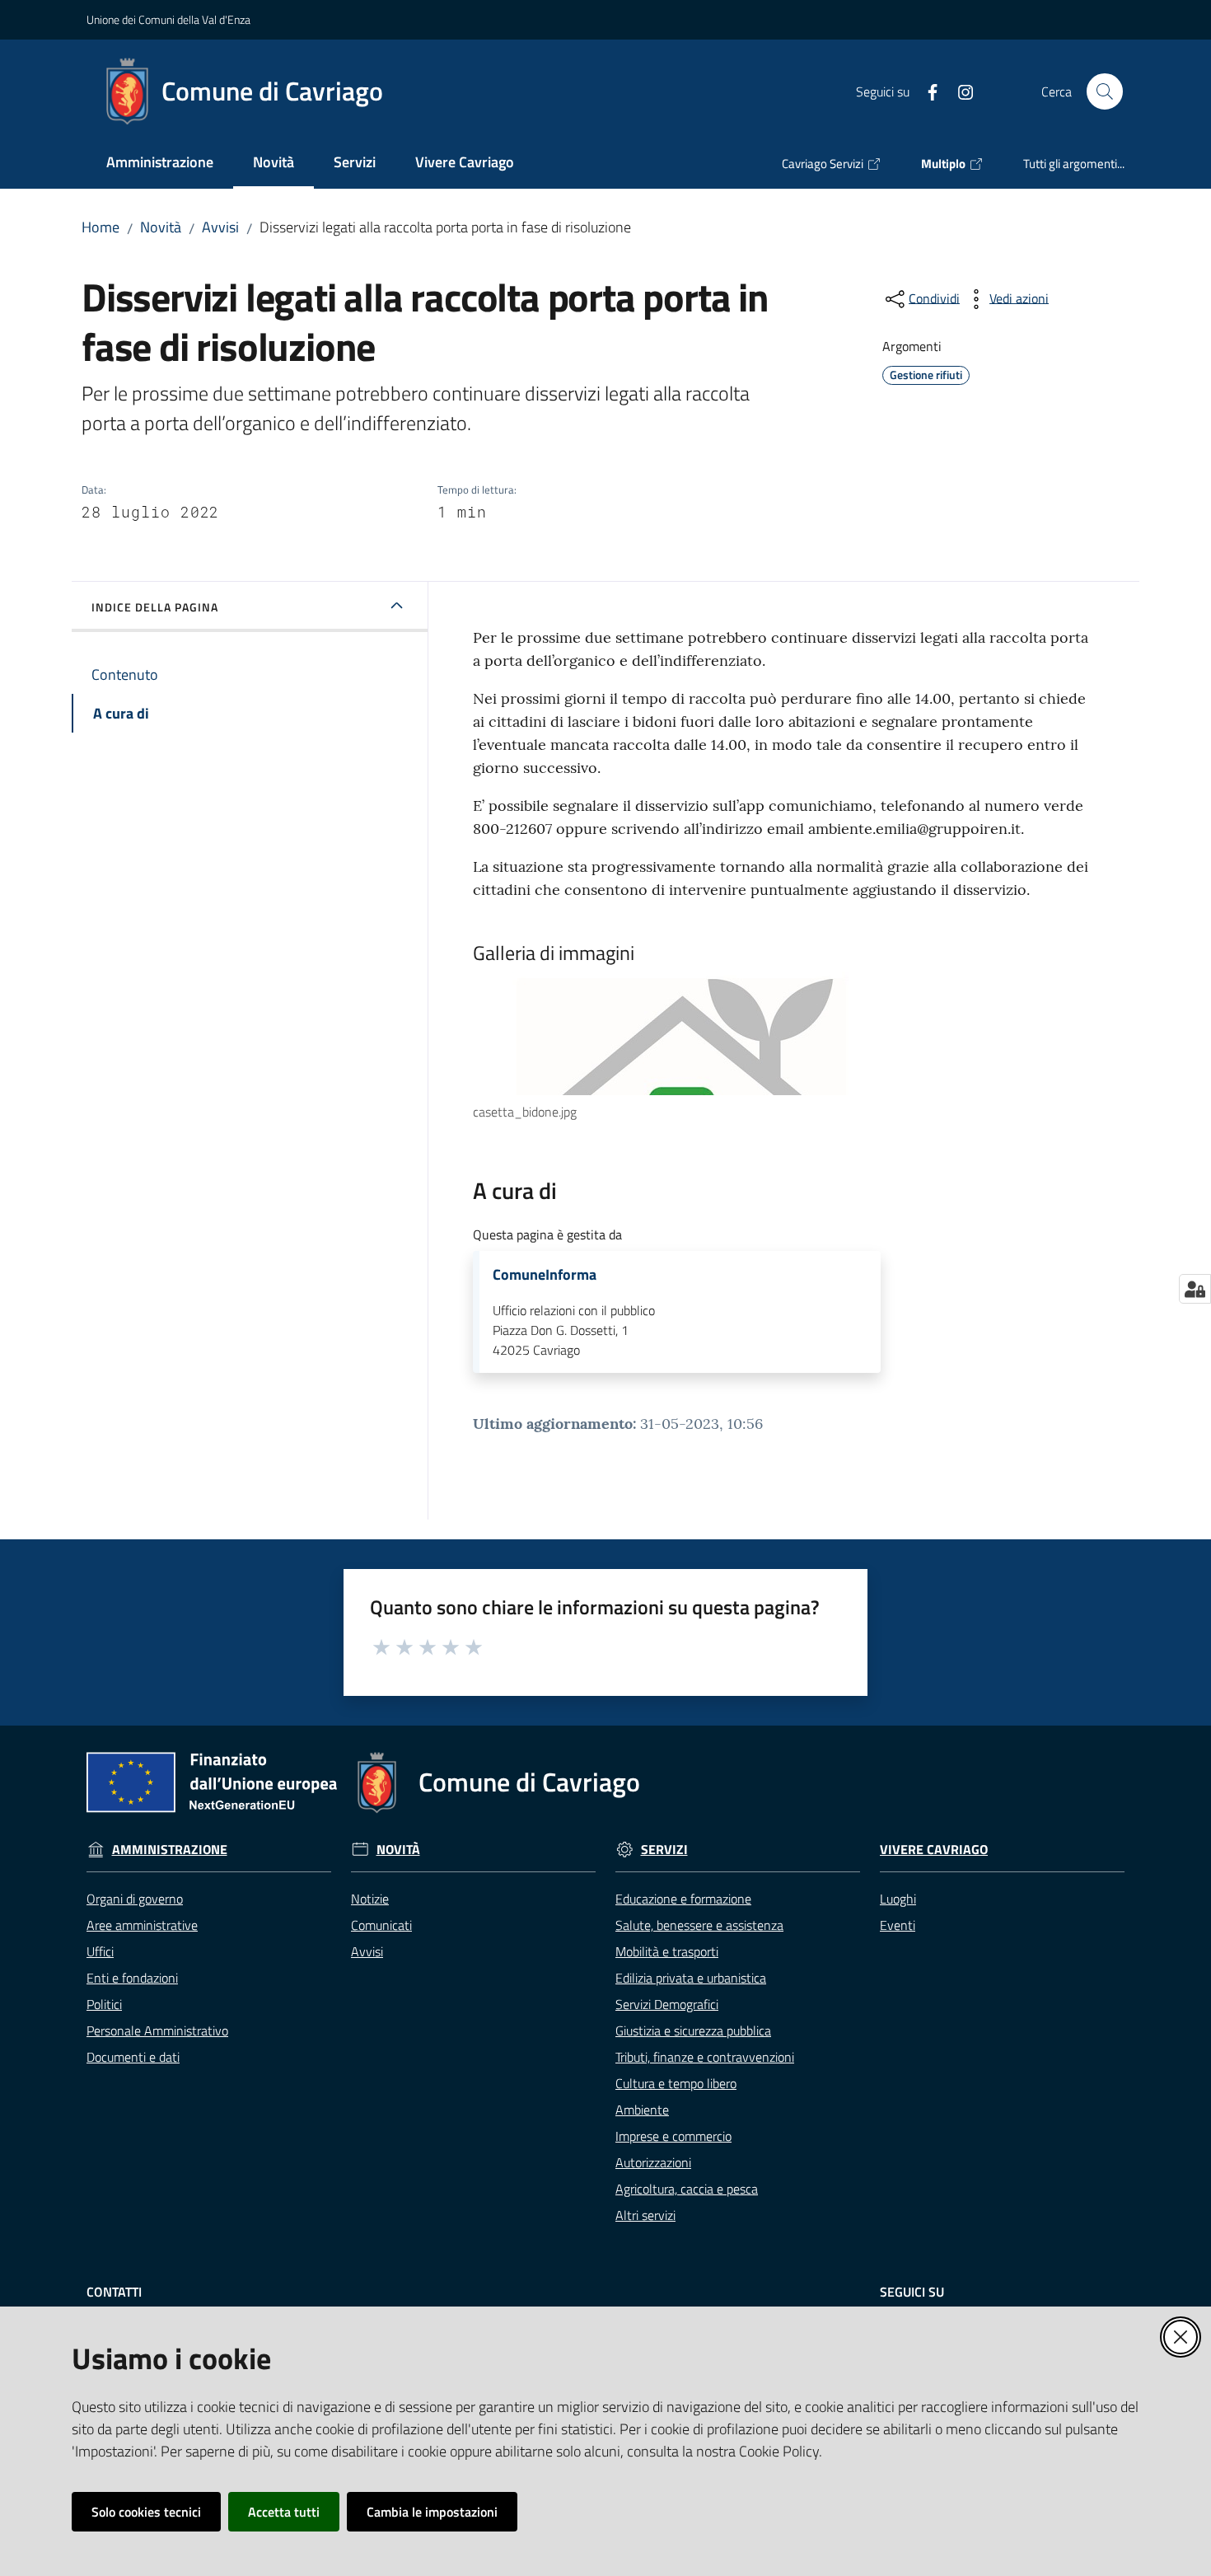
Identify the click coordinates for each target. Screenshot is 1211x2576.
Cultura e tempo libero (676, 2083)
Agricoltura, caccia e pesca (687, 2189)
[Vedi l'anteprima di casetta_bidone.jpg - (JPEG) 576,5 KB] (768, 1033)
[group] (784, 1047)
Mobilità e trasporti (667, 1951)
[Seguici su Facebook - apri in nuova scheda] (926, 91)
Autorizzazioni (653, 2162)
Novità (161, 227)
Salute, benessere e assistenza (699, 1925)
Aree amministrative (142, 1925)
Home (101, 227)
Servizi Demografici (667, 2004)
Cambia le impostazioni (432, 2512)
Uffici (100, 1951)
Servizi (664, 1850)
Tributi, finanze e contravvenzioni (705, 2057)
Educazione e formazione (683, 1899)
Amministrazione (170, 1850)
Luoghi (898, 1899)
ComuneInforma (545, 1275)
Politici (104, 2004)
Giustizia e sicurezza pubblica (693, 2030)
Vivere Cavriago (934, 1850)
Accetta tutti (284, 2512)
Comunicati (381, 1925)
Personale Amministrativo (157, 2030)
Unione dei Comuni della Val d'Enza (168, 19)
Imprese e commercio (673, 2136)
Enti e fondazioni (132, 1978)
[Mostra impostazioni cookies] (1195, 1289)
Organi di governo (135, 1899)
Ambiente (642, 2110)
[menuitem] (160, 164)
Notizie (370, 1899)
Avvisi (220, 227)
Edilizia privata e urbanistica (691, 1978)
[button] (1105, 91)
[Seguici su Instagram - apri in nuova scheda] (959, 91)
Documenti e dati (133, 2057)
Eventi (898, 1925)
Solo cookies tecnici (146, 2512)
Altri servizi (645, 2215)
